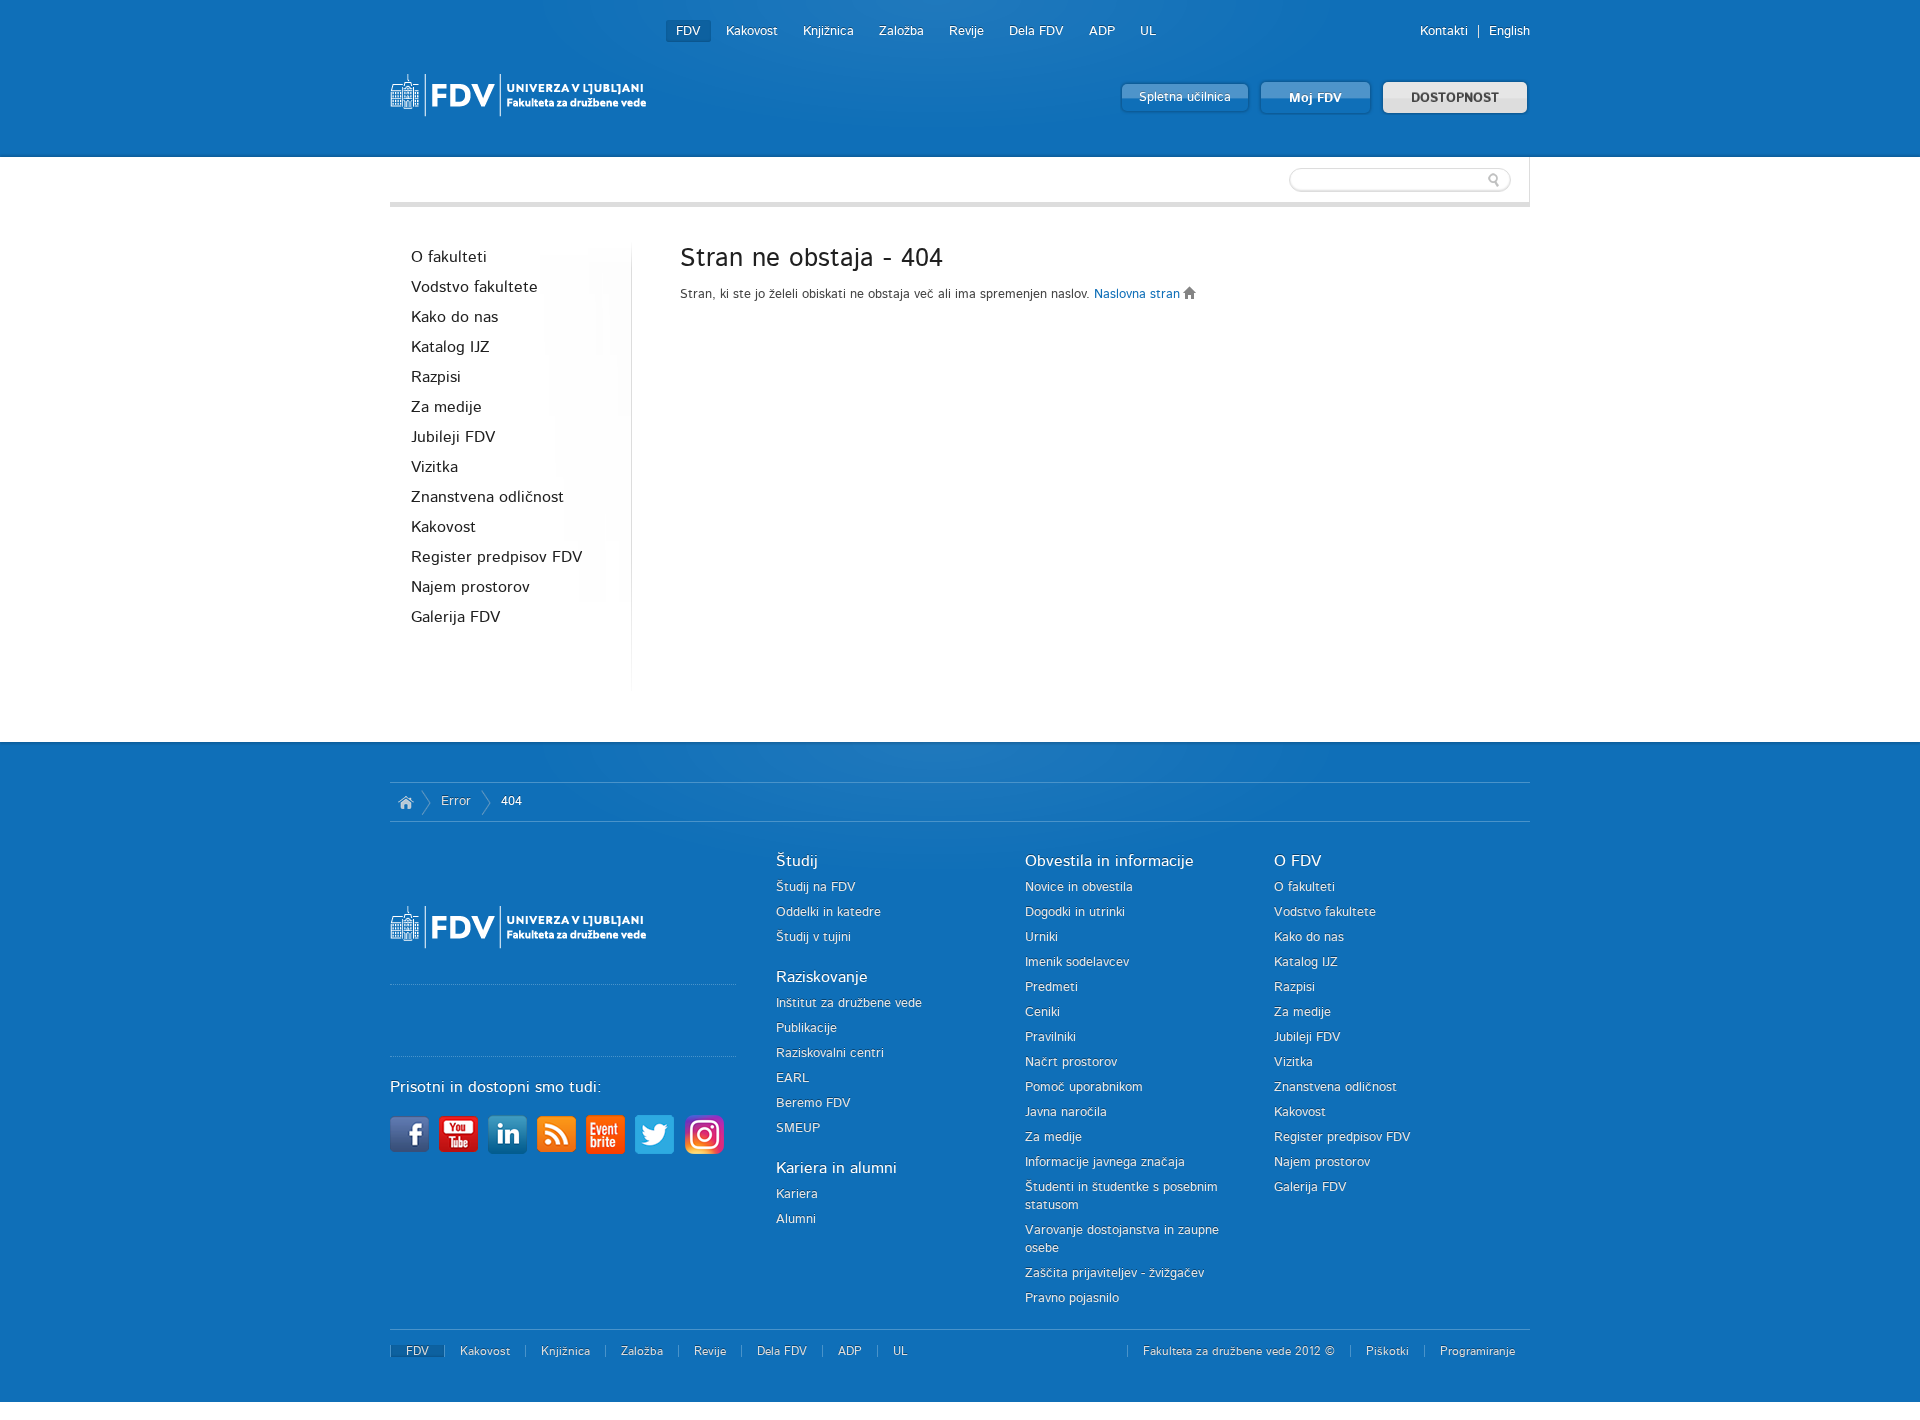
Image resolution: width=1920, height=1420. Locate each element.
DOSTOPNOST (1455, 98)
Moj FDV (1315, 98)
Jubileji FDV (453, 437)
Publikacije (806, 1028)
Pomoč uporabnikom (1084, 1087)
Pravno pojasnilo (1072, 1298)
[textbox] (1400, 180)
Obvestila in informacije (1109, 861)
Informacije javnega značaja (1105, 1162)
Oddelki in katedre (828, 912)
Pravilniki (1050, 1037)
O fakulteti (449, 257)
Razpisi (436, 377)
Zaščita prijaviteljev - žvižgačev (1114, 1273)
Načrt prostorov (1071, 1062)
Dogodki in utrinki (1075, 912)
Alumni (796, 1219)
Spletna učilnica (1185, 97)
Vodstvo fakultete (474, 287)
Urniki (1041, 937)
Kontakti (1444, 31)
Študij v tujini (813, 937)
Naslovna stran (1139, 294)
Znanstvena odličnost (487, 497)
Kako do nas (454, 317)
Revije (966, 31)
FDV (688, 31)
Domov (405, 802)
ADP (1102, 31)
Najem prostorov (470, 587)
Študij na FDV (816, 887)
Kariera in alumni (836, 1168)
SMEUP (798, 1128)
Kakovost (752, 31)
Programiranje (1477, 1351)
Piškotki (1387, 1351)
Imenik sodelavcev (1077, 962)
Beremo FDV (813, 1103)
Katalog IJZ (450, 347)
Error (456, 801)
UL (1148, 31)
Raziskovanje (822, 977)
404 (511, 801)
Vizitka (434, 467)
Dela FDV (1036, 31)
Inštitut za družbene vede (849, 1003)
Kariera (797, 1194)
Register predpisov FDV (496, 557)
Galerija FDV (455, 617)
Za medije (446, 407)
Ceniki (1042, 1012)
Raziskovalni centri (830, 1053)
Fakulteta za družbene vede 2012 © (1239, 1351)
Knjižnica (828, 31)
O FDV (1297, 861)
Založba (901, 31)
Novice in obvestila (1079, 887)
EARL (792, 1078)
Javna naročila (1066, 1112)
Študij (797, 861)
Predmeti (1051, 987)
